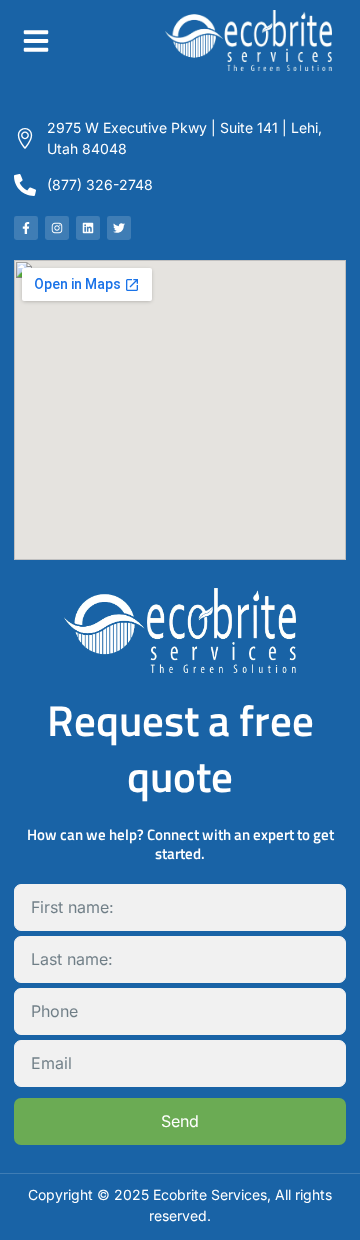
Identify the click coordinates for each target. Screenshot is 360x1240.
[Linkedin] (88, 228)
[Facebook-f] (26, 228)
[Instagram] (57, 228)
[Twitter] (119, 228)
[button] (36, 41)
